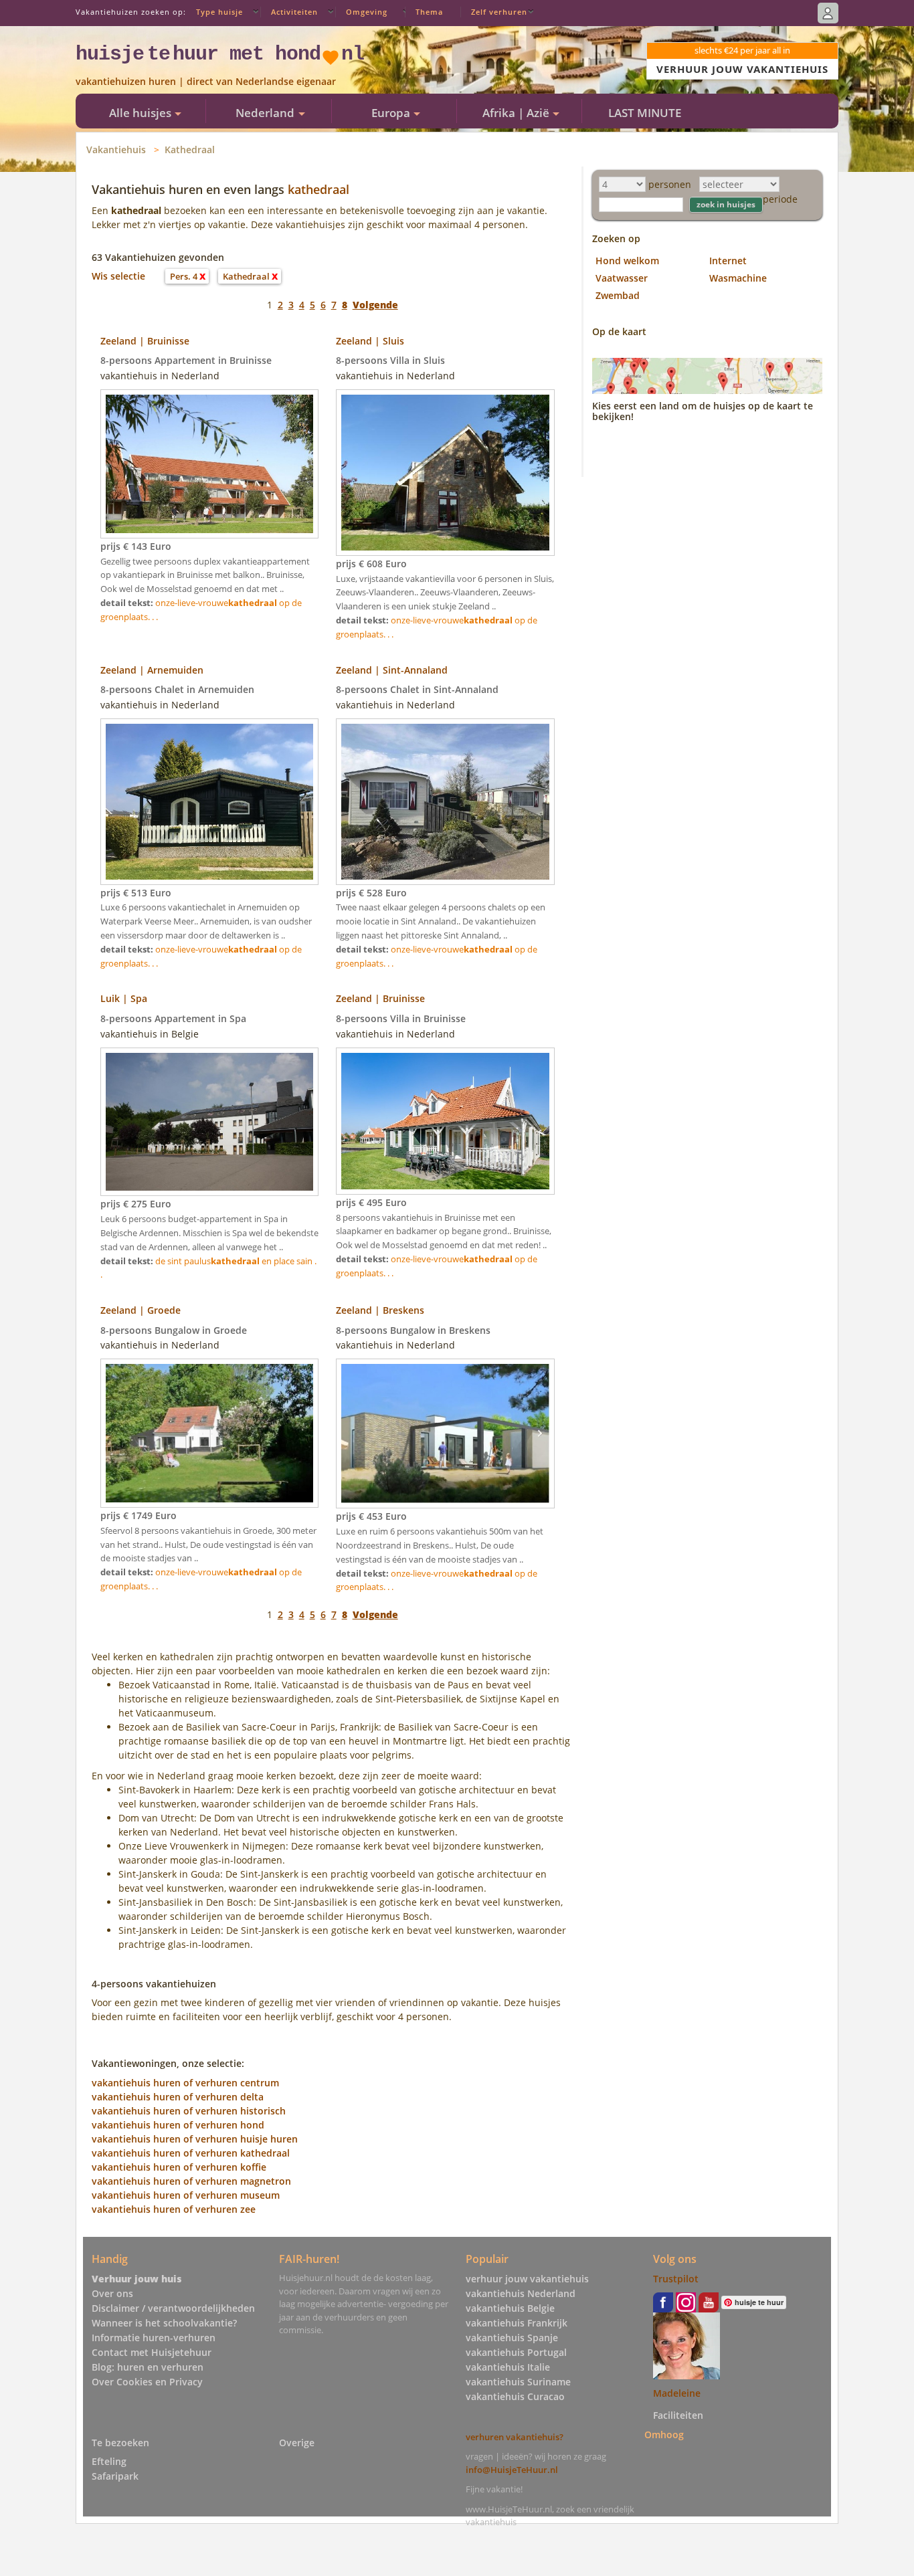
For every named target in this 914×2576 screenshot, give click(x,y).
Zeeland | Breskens (380, 1310)
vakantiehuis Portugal (516, 2352)
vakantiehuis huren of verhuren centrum (185, 2083)
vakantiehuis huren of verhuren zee (174, 2209)
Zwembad (618, 295)
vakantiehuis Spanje (512, 2338)
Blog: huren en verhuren (148, 2367)
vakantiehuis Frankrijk (517, 2323)
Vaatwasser (622, 278)
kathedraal (318, 189)
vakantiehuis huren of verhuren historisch (189, 2111)
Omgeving (367, 12)
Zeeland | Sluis (370, 341)
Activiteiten (294, 12)
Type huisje (219, 12)
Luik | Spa (124, 998)
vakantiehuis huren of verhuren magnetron (191, 2181)
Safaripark (115, 2476)
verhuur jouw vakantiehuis (527, 2279)
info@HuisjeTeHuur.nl (512, 2470)
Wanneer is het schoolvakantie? (164, 2323)
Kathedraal (190, 150)
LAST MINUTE (645, 113)
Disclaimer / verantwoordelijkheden (173, 2308)
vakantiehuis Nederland (521, 2293)
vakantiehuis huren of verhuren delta (178, 2097)
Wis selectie (118, 276)
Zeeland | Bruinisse (145, 341)
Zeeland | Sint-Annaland (392, 670)
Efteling (109, 2461)
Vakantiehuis (116, 150)
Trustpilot (676, 2279)
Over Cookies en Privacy (147, 2382)
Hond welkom (627, 261)
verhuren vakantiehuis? (515, 2437)
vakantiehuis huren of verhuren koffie (179, 2167)
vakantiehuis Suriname (518, 2382)
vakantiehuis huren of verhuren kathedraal (191, 2153)
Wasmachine (738, 278)
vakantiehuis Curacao (515, 2396)
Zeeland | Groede (141, 1310)
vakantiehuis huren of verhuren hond (178, 2125)
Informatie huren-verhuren (154, 2338)
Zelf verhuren (499, 12)
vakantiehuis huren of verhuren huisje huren (195, 2139)
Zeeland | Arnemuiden (152, 670)
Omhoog (664, 2435)
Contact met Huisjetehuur (152, 2352)
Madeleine (677, 2393)
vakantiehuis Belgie (510, 2308)
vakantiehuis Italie (508, 2367)
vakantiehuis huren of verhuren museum (186, 2195)
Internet (728, 261)
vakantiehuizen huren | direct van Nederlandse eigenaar (206, 81)
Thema (429, 12)
